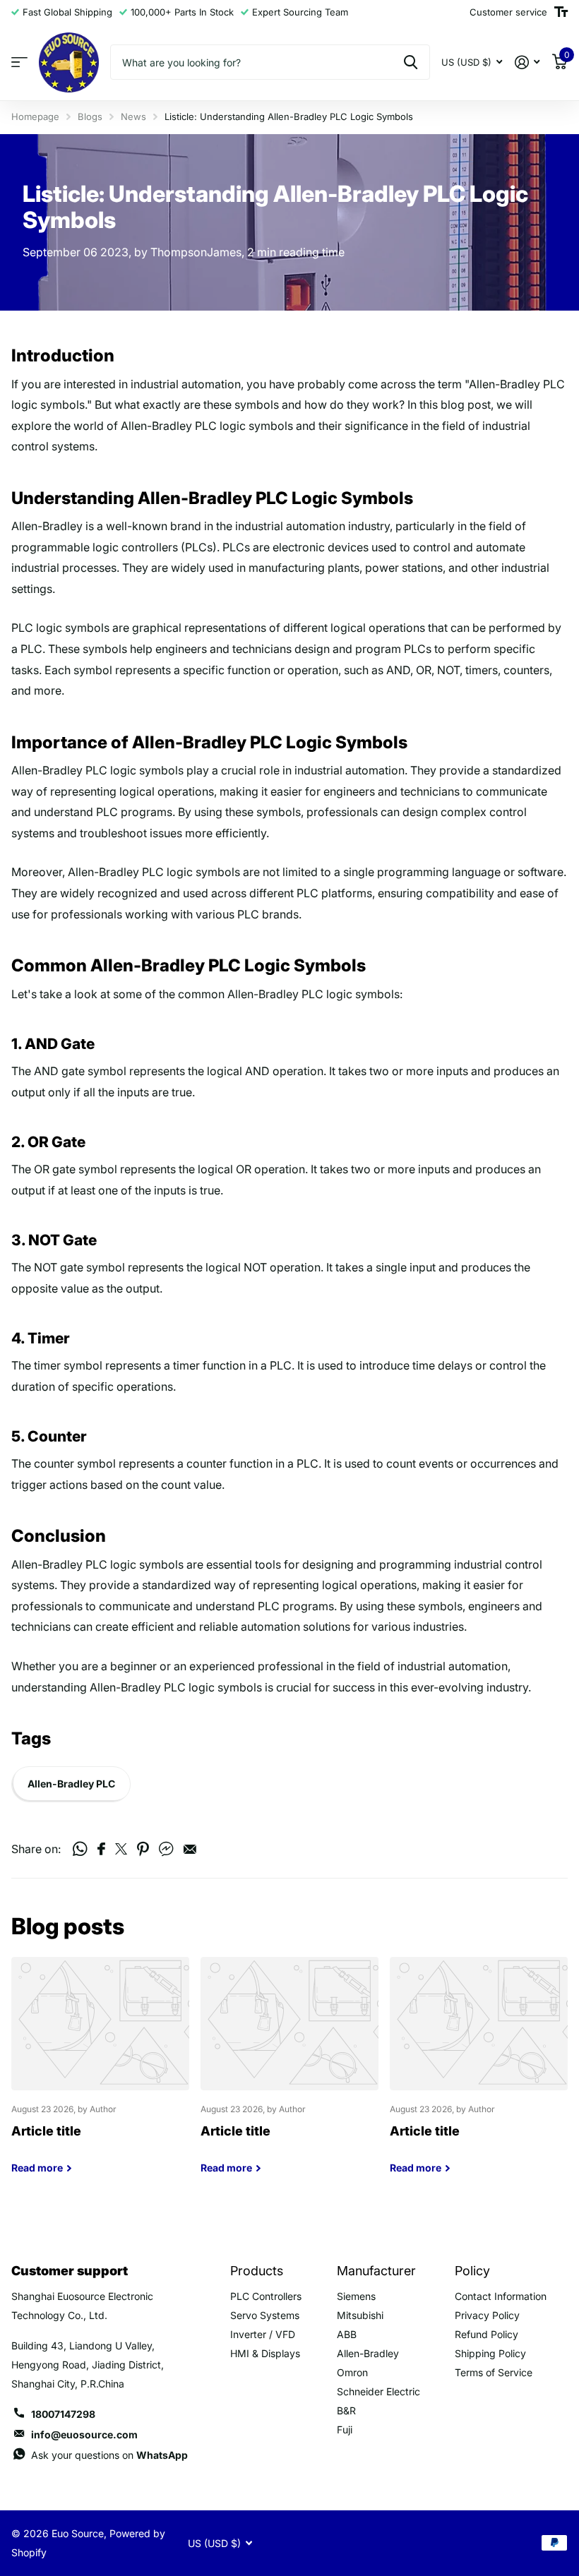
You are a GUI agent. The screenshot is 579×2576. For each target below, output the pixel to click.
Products (257, 2271)
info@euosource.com (84, 2434)
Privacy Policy (487, 2315)
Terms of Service (494, 2372)
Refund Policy (487, 2334)
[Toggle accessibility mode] (561, 12)
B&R (346, 2410)
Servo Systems (265, 2315)
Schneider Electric (378, 2391)
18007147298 (63, 2414)
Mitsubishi (360, 2315)
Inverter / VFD (263, 2334)
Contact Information (501, 2296)
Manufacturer (376, 2271)
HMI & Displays (265, 2353)
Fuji (345, 2430)
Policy (472, 2271)
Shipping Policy (490, 2353)
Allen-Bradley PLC (71, 1784)
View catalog (19, 62)
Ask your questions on (109, 2455)
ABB (347, 2334)
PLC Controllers (266, 2296)
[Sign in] (527, 62)
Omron (352, 2372)
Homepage (35, 116)
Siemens (356, 2296)
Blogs (90, 116)
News (133, 116)
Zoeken (411, 62)
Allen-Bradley (368, 2353)
